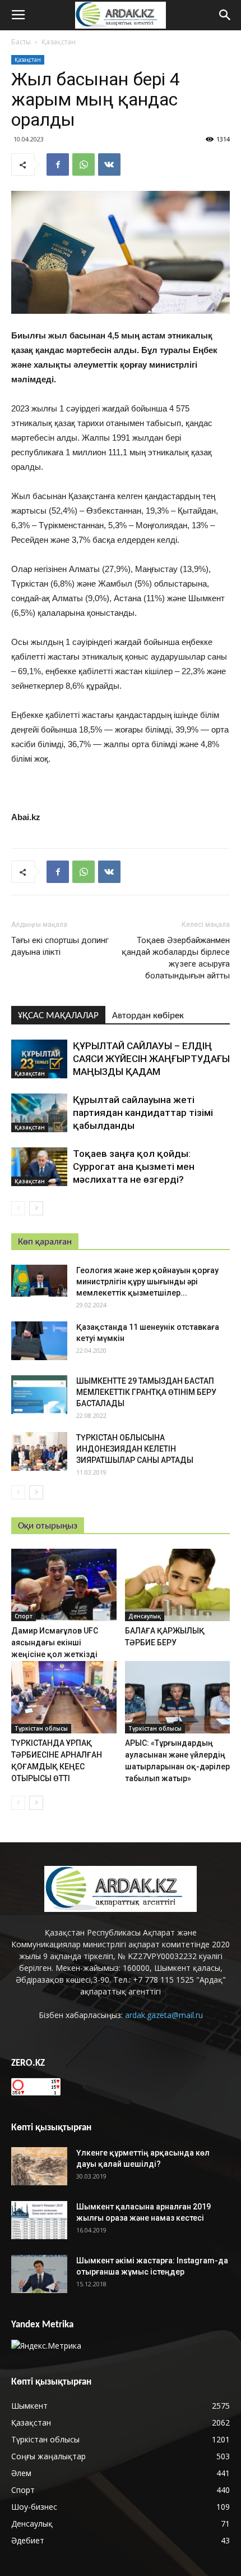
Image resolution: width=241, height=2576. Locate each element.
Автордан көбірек (148, 1016)
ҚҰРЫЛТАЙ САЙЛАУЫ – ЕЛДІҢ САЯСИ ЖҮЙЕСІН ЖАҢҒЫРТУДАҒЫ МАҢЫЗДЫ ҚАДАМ (151, 1059)
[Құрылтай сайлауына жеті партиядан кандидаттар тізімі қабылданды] (39, 1113)
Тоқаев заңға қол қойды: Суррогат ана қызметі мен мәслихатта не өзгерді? (134, 1166)
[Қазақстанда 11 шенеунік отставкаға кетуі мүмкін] (39, 1341)
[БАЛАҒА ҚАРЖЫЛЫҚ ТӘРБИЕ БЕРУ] (178, 1585)
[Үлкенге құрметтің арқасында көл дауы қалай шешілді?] (39, 2167)
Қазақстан (59, 42)
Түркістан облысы (41, 1728)
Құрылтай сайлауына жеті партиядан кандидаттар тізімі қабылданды (143, 1113)
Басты (21, 42)
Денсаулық (145, 1616)
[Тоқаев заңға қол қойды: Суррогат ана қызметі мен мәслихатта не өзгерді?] (39, 1167)
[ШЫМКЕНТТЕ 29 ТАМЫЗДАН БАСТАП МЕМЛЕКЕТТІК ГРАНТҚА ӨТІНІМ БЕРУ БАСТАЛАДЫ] (39, 1395)
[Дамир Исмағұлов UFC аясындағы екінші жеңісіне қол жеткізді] (64, 1585)
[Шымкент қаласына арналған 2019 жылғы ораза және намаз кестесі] (39, 2220)
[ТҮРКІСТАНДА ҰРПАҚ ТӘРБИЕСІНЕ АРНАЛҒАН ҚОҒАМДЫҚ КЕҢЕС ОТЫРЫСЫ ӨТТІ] (64, 1697)
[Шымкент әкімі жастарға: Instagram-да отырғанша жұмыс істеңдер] (39, 2274)
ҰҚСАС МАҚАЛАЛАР (58, 1016)
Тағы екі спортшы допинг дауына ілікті (60, 946)
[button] (225, 15)
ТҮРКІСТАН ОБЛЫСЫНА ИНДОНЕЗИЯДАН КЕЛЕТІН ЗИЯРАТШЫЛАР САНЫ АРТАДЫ (135, 1449)
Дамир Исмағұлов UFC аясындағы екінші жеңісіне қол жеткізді (55, 1642)
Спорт (24, 1616)
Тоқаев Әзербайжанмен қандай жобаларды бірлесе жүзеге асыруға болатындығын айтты (176, 958)
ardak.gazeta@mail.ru (164, 2015)
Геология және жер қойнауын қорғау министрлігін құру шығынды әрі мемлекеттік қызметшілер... (147, 1282)
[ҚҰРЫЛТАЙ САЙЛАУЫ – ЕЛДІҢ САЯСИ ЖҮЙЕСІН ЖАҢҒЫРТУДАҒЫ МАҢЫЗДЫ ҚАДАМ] (39, 1059)
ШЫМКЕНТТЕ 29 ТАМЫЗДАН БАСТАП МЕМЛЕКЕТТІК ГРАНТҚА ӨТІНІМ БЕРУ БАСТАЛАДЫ (146, 1392)
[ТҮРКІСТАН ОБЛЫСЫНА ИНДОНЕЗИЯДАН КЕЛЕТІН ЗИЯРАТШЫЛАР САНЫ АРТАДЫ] (39, 1451)
